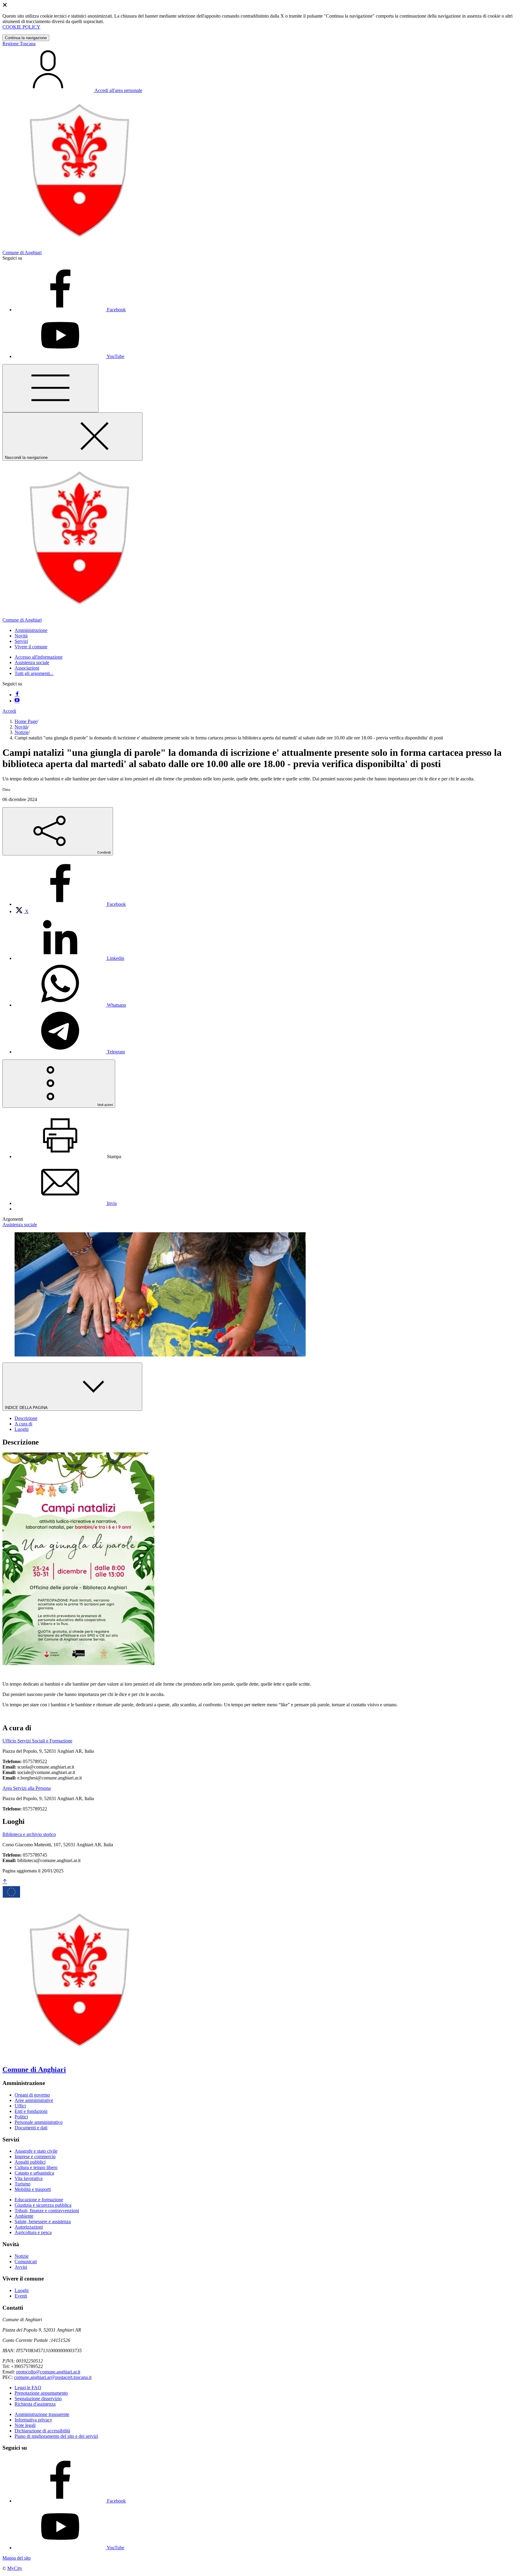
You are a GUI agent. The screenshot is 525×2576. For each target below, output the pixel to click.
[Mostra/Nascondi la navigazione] (50, 388)
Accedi (9, 711)
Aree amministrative (34, 2100)
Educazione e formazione (39, 2200)
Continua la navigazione (26, 38)
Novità (21, 727)
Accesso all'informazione (39, 657)
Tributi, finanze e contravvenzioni (47, 2211)
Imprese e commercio (35, 2156)
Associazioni (27, 668)
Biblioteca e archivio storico (29, 1834)
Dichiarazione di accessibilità (42, 2431)
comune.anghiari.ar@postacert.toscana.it (53, 2377)
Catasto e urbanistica (34, 2173)
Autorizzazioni (29, 2227)
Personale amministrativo (39, 2122)
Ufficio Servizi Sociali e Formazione (37, 1741)
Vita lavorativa (29, 2178)
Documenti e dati (31, 2128)
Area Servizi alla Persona (27, 1788)
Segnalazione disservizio (38, 2399)
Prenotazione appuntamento (41, 2393)
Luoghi (22, 2290)
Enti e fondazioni (31, 2111)
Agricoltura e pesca (33, 2232)
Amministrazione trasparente (42, 2414)
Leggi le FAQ (28, 2388)
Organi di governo (32, 2095)
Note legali (25, 2425)
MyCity (15, 2568)
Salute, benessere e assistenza (43, 2221)
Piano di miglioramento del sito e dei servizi (56, 2436)
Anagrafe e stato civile (36, 2151)
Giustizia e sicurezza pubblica (43, 2205)
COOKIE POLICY (21, 27)
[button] (31, 630)
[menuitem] (70, 904)
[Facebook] (17, 695)
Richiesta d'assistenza (35, 2404)
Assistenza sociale (32, 662)
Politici (21, 2117)
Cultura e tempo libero (36, 2167)
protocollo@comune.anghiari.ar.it (48, 2372)
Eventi (21, 2296)
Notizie (22, 732)
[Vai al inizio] (5, 1882)
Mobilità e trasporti (33, 2189)
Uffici (20, 2106)
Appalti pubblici (30, 2162)
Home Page (26, 721)
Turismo (22, 2184)
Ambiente (24, 2216)
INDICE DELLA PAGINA (27, 1408)
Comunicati (26, 2262)
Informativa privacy (33, 2420)
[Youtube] (17, 701)
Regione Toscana (19, 44)
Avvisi (21, 2267)
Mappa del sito (17, 2558)
